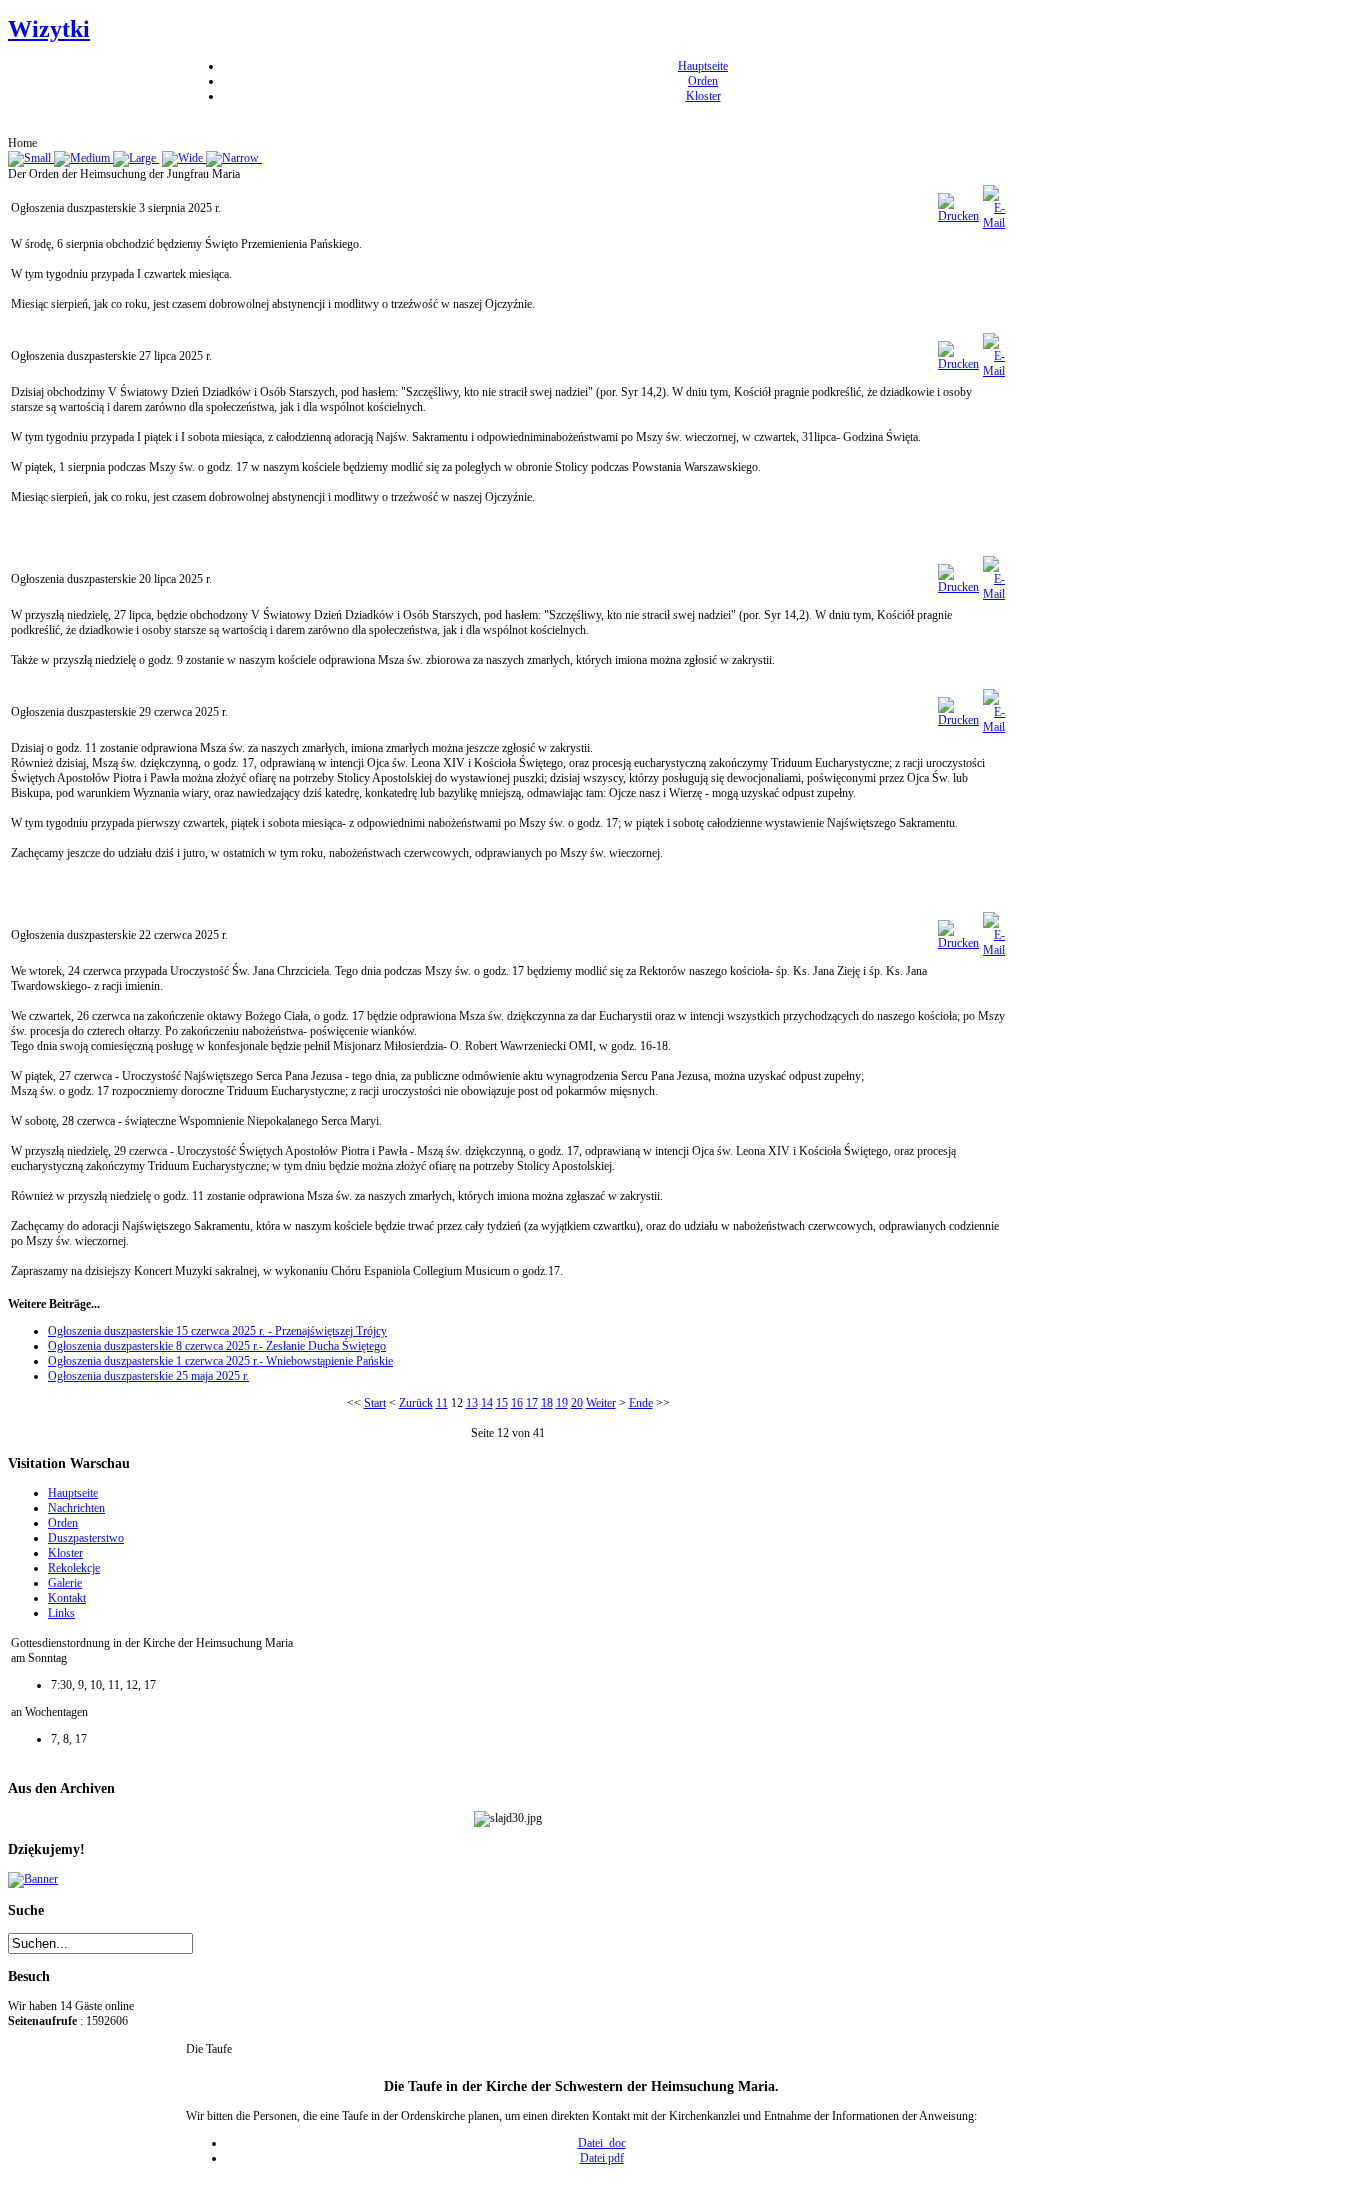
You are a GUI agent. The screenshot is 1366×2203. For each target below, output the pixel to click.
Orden (703, 81)
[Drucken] (958, 216)
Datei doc (602, 2143)
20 (577, 1403)
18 (547, 1403)
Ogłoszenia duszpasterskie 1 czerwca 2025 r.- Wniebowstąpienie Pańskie (220, 1361)
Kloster (703, 96)
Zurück (416, 1403)
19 (562, 1403)
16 (517, 1403)
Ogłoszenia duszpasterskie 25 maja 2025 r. (148, 1376)
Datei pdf (602, 2158)
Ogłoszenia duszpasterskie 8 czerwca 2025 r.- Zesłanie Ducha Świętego (217, 1346)
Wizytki (49, 29)
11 (442, 1403)
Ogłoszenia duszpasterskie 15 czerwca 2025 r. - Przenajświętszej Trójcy (217, 1331)
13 (472, 1403)
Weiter (601, 1403)
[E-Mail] (994, 223)
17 (532, 1403)
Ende (641, 1403)
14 (487, 1403)
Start (375, 1403)
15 (502, 1403)
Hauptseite (703, 66)
